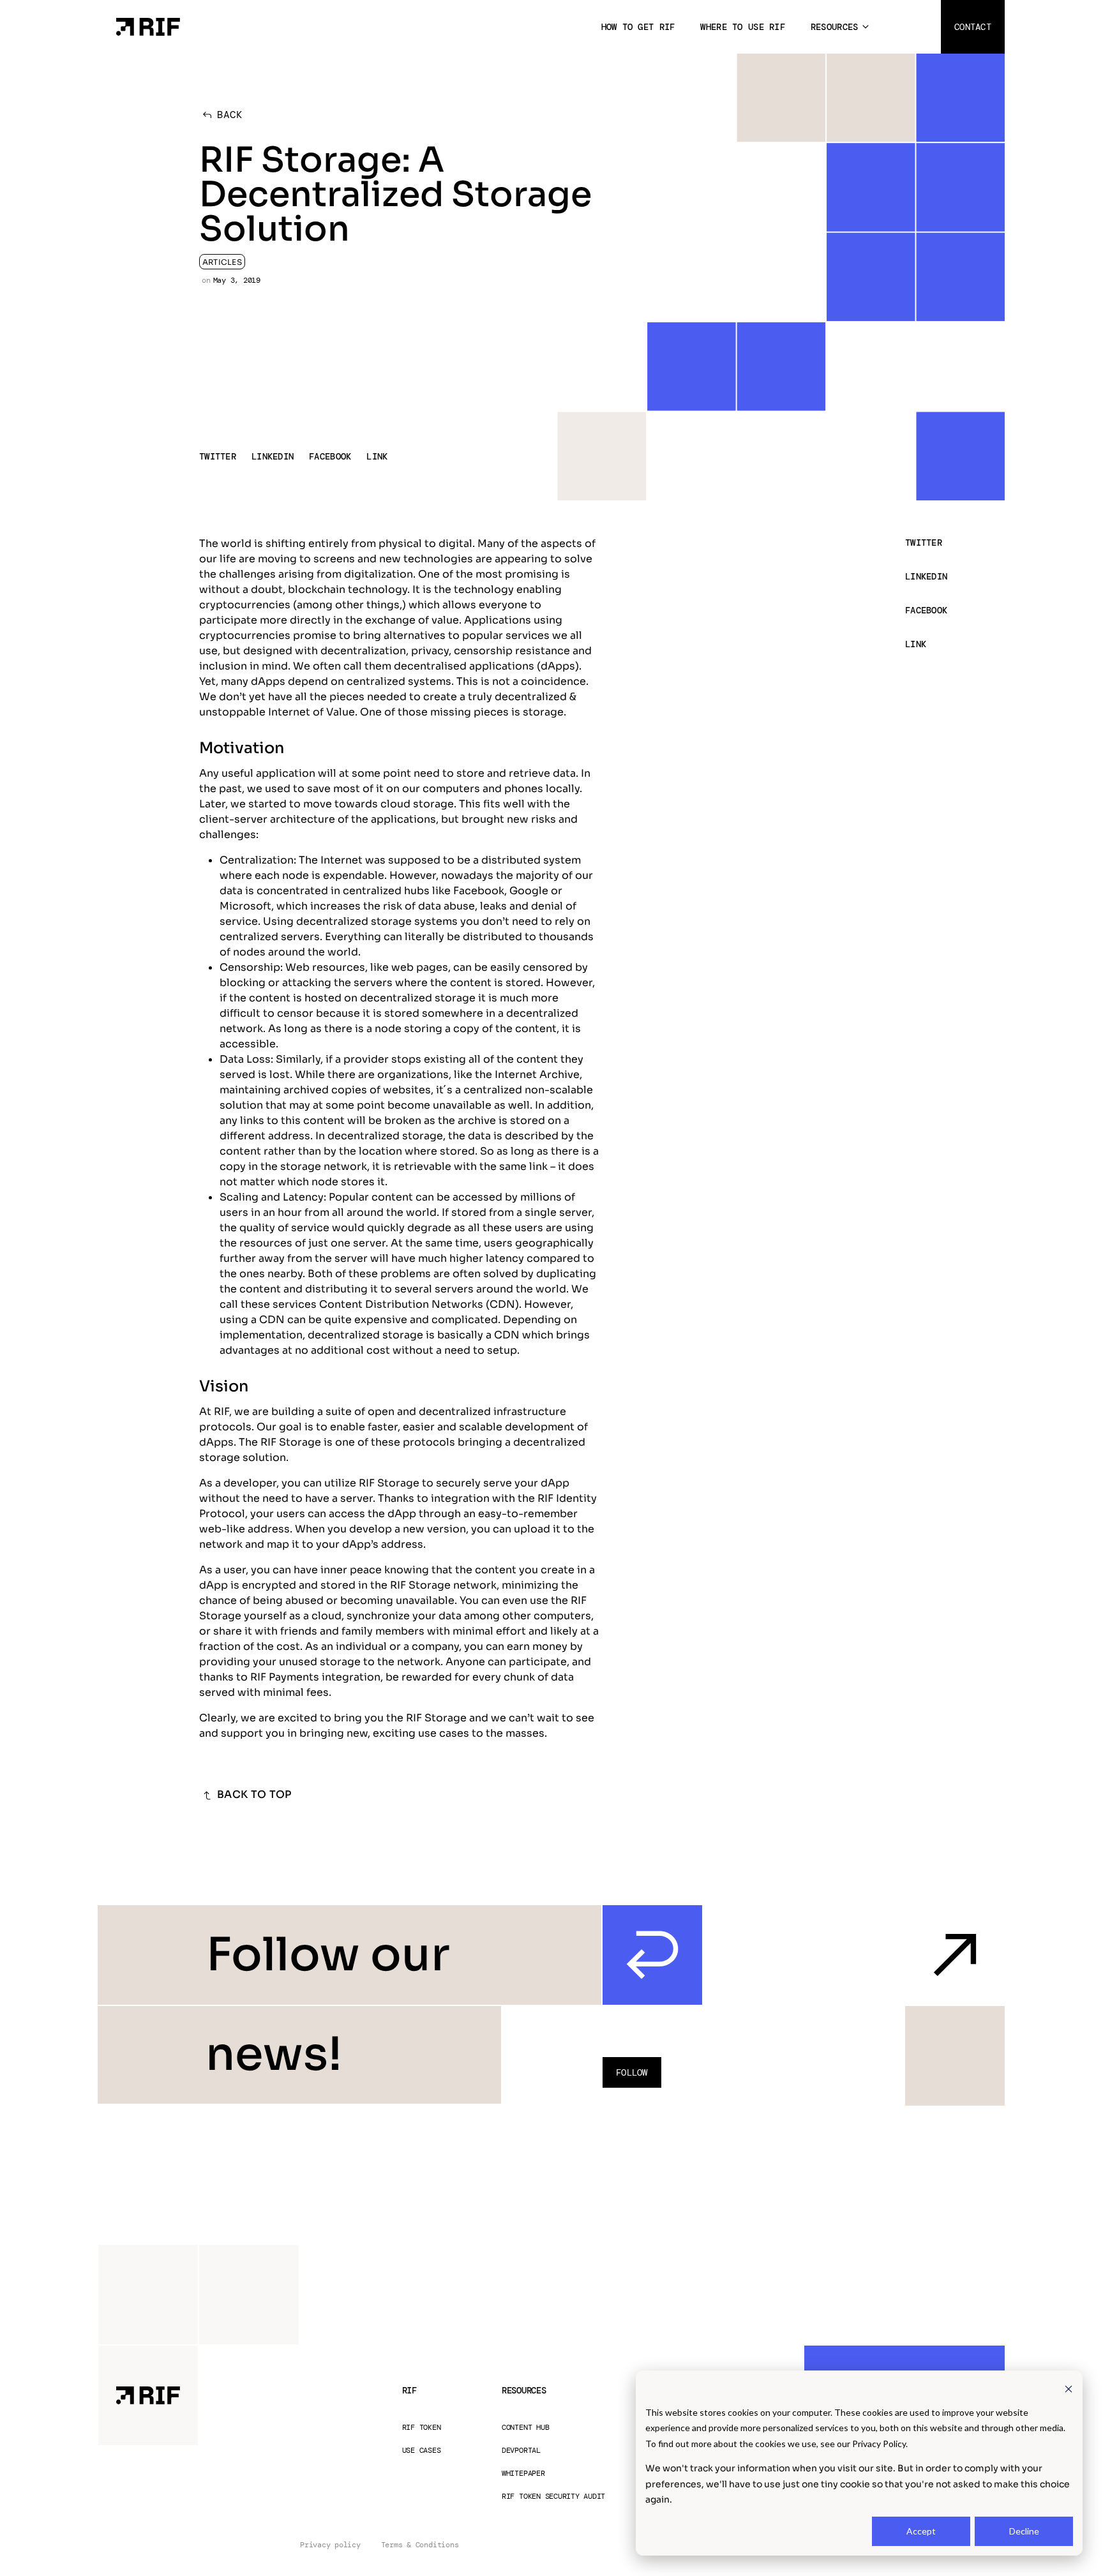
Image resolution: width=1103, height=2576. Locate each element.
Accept (921, 2531)
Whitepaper (523, 2474)
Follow (632, 2072)
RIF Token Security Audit (553, 2497)
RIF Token (422, 2428)
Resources (835, 27)
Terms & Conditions (420, 2545)
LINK (377, 456)
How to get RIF (638, 27)
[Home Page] (148, 26)
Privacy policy (330, 2545)
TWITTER (218, 456)
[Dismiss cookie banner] (1069, 2388)
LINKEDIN (273, 456)
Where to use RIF (742, 27)
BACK (230, 115)
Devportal (521, 2451)
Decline (1024, 2531)
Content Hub (525, 2428)
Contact (973, 27)
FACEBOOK (330, 456)
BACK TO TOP (254, 1794)
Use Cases (422, 2451)
